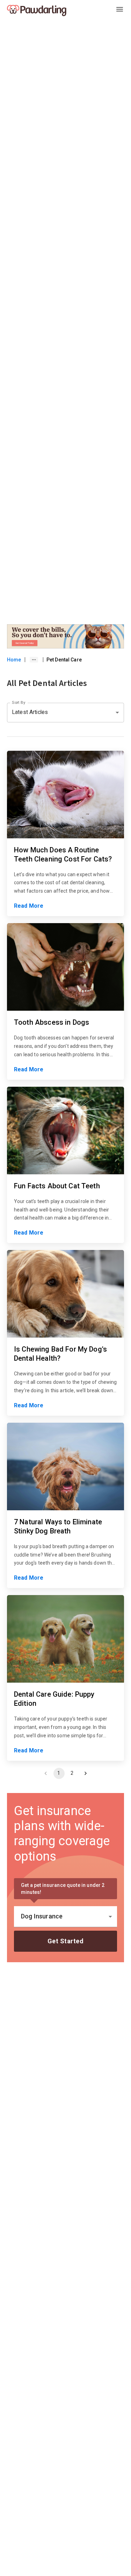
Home (14, 660)
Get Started (66, 1941)
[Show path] (34, 660)
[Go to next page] (86, 1773)
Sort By (19, 702)
